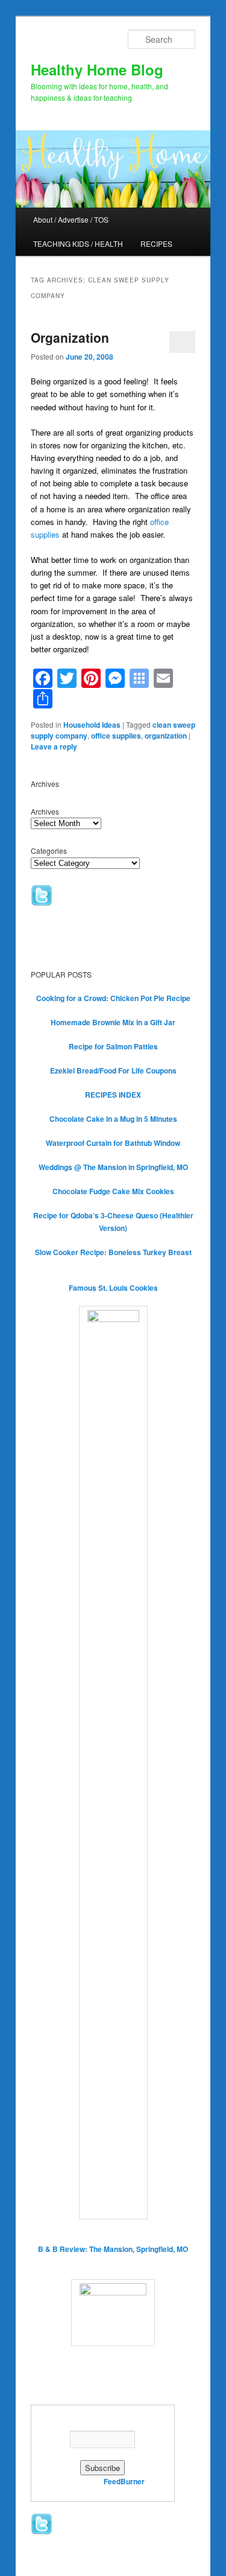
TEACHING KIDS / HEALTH (78, 243)
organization (166, 736)
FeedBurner (124, 2481)
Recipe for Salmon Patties (113, 1046)
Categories (49, 851)
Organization (70, 337)
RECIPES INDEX (113, 1095)
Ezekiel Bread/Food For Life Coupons (113, 1070)
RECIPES (156, 243)
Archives (45, 811)
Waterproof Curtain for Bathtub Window (113, 1143)
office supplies (116, 736)
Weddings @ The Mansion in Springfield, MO (113, 1167)
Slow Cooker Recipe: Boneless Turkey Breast (113, 1252)
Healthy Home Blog (97, 69)
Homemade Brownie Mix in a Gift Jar (113, 1022)
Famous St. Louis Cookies (113, 1288)
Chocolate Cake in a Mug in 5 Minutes (113, 1119)
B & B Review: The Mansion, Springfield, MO (113, 2249)
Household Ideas (92, 725)
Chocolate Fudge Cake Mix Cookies (113, 1191)
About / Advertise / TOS (71, 219)
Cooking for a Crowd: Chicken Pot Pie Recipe (113, 998)
